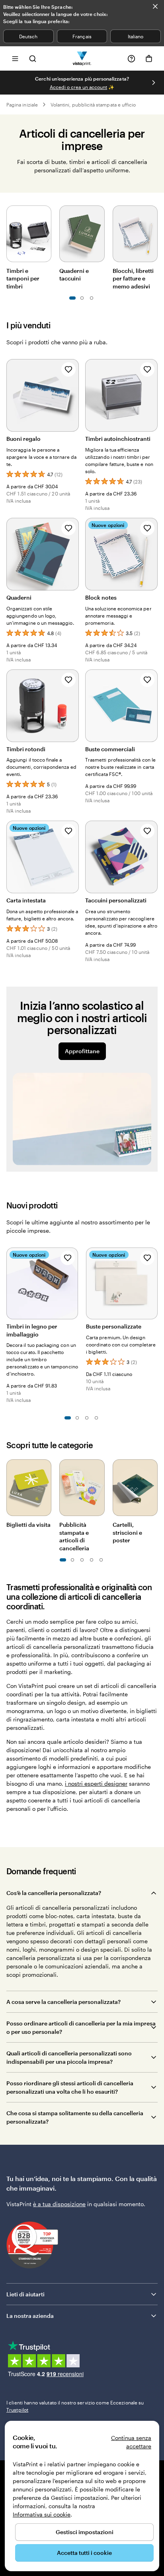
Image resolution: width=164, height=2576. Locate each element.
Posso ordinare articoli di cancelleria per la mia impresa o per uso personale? (81, 2027)
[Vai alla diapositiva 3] (82, 298)
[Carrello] (149, 59)
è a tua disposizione (59, 2204)
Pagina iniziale (22, 105)
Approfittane (82, 1051)
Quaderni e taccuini (74, 275)
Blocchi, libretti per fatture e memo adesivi (133, 278)
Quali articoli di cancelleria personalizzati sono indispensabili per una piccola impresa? (69, 2057)
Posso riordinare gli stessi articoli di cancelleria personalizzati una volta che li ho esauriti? (70, 2087)
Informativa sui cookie (42, 2514)
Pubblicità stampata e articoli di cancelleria (74, 1536)
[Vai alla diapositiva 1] (72, 298)
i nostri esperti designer (96, 1783)
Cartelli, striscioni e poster (127, 1532)
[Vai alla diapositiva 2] (77, 1418)
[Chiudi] (155, 6)
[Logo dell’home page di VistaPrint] (82, 58)
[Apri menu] (15, 58)
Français (82, 36)
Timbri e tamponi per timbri (23, 278)
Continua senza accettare (131, 2442)
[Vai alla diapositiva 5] (92, 298)
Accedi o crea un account (78, 87)
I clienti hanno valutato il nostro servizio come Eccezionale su (75, 2406)
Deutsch (28, 36)
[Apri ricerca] (33, 58)
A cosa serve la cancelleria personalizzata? (63, 2002)
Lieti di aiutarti (25, 2294)
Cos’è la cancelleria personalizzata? (54, 1893)
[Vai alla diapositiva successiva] (154, 83)
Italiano (136, 36)
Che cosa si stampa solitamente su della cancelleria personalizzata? (75, 2117)
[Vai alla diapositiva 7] (92, 1560)
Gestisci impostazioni (85, 2532)
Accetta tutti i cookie (84, 2553)
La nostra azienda (30, 2316)
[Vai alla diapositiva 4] (96, 1418)
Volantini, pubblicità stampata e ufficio (93, 105)
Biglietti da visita (28, 1525)
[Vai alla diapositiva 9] (101, 1560)
